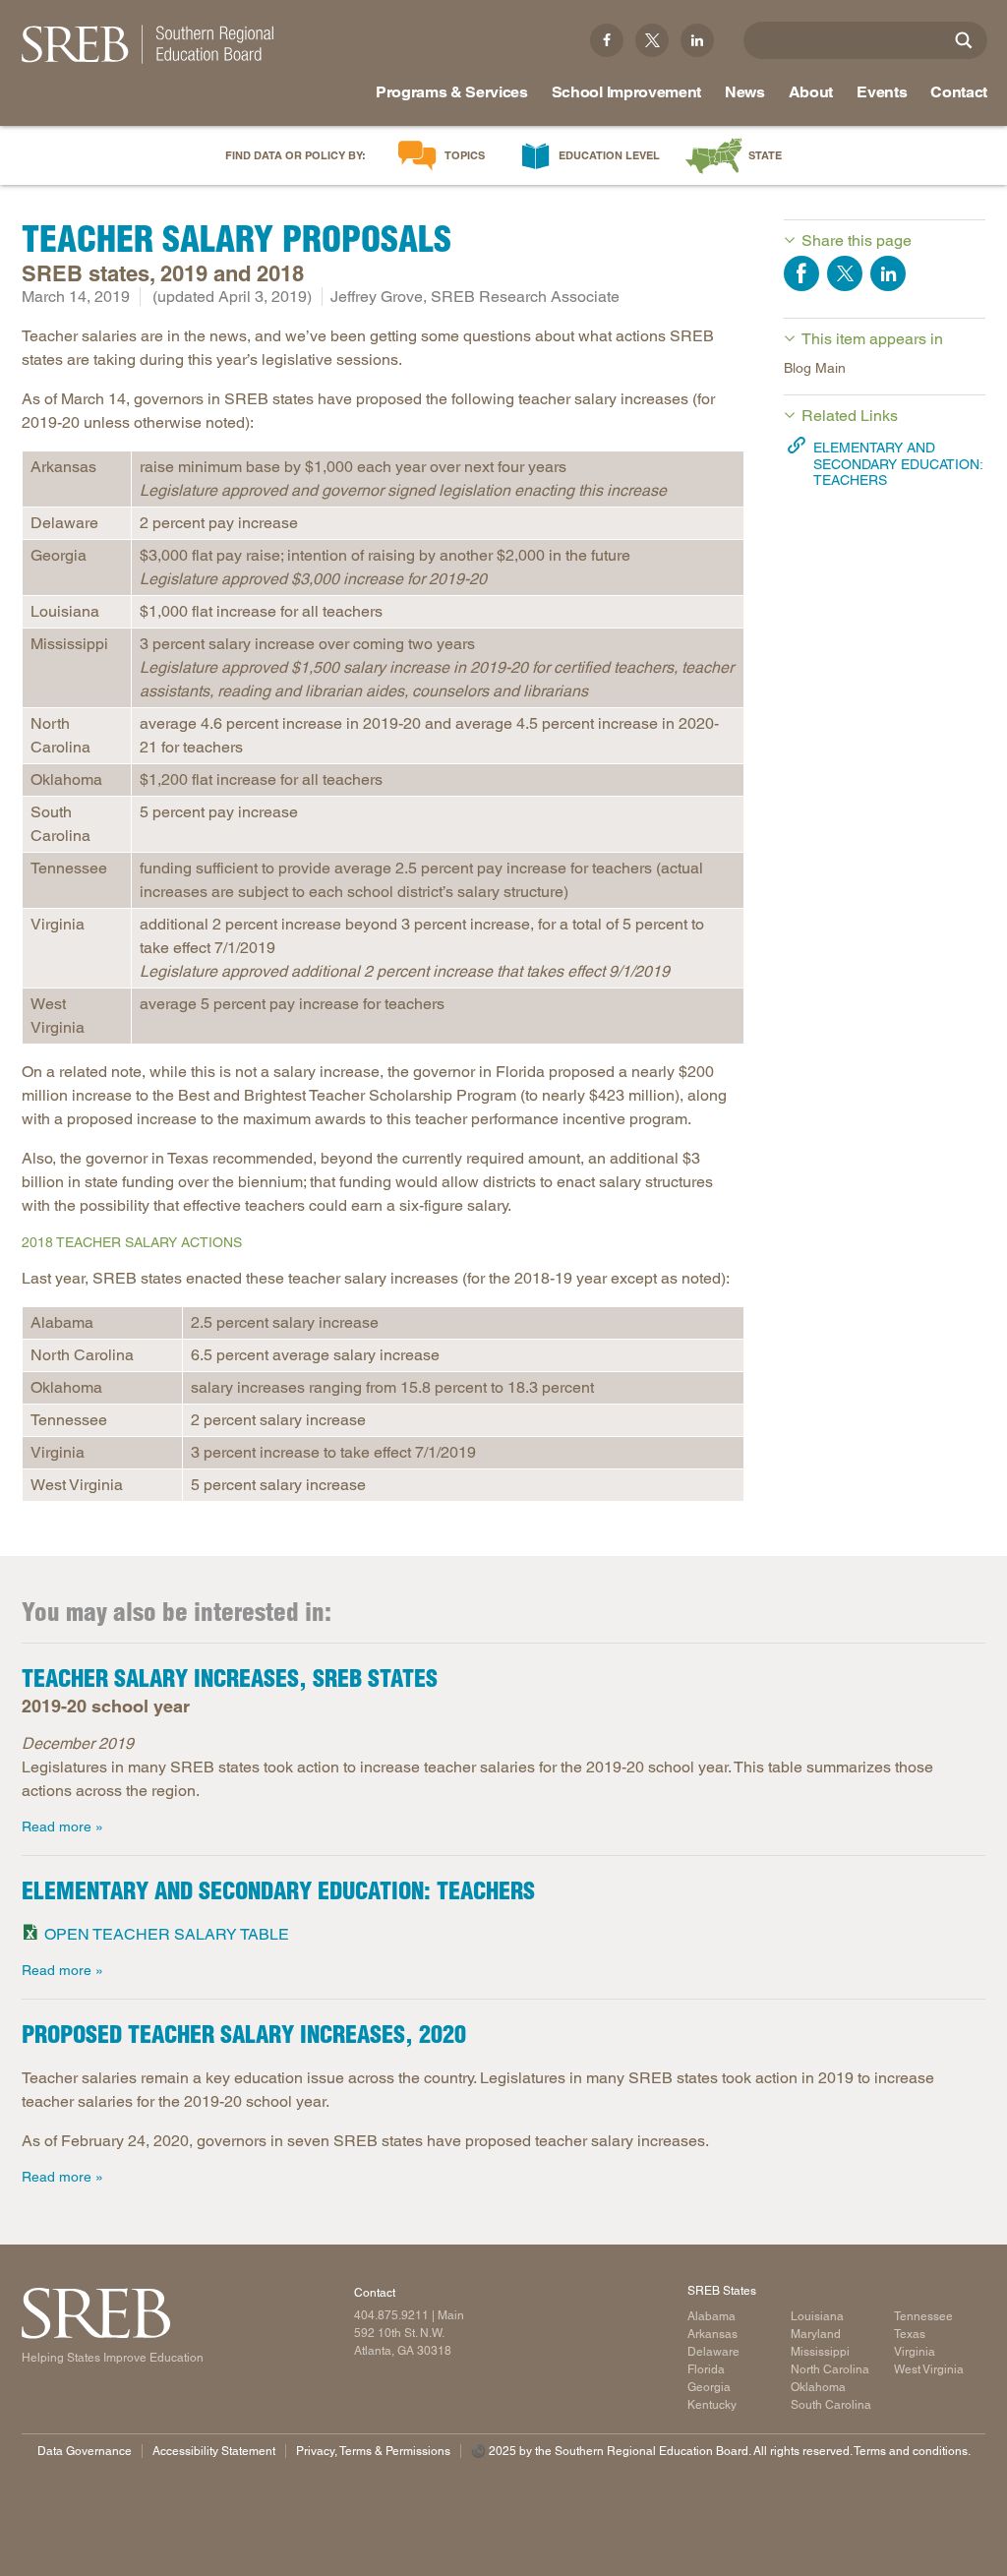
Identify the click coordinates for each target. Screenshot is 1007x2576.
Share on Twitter (845, 273)
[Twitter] (652, 40)
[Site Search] (964, 40)
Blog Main (815, 368)
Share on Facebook (801, 273)
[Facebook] (607, 40)
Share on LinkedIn (888, 273)
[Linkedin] (697, 40)
